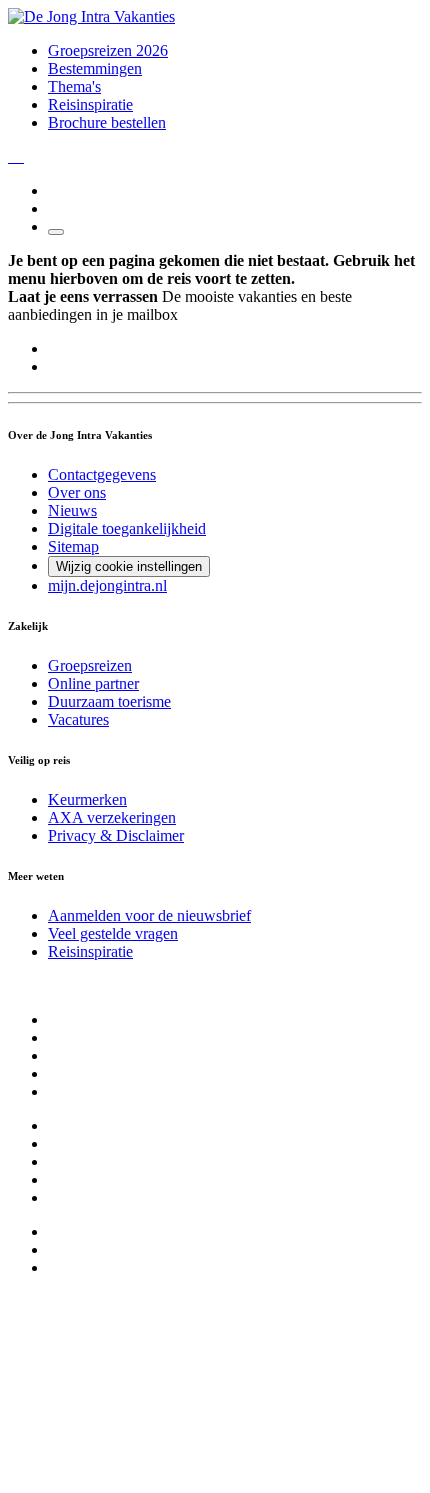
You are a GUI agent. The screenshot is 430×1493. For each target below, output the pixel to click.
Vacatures (78, 719)
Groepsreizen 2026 (108, 50)
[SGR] (14, 156)
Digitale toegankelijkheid (127, 528)
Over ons (77, 492)
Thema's (74, 86)
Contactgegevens (102, 474)
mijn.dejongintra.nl (107, 585)
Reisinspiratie (90, 104)
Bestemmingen (95, 68)
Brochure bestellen (107, 122)
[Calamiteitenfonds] (22, 156)
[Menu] (56, 232)
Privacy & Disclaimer (116, 835)
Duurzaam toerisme (109, 701)
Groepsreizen (90, 665)
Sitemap (73, 546)
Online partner (93, 683)
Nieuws (72, 510)
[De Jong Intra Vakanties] (91, 16)
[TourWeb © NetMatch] (215, 1475)
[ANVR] (10, 156)
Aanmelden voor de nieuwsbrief (149, 915)
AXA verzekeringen (112, 817)
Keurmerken (87, 799)
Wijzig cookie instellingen (129, 566)
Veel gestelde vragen (113, 933)
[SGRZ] (18, 156)
